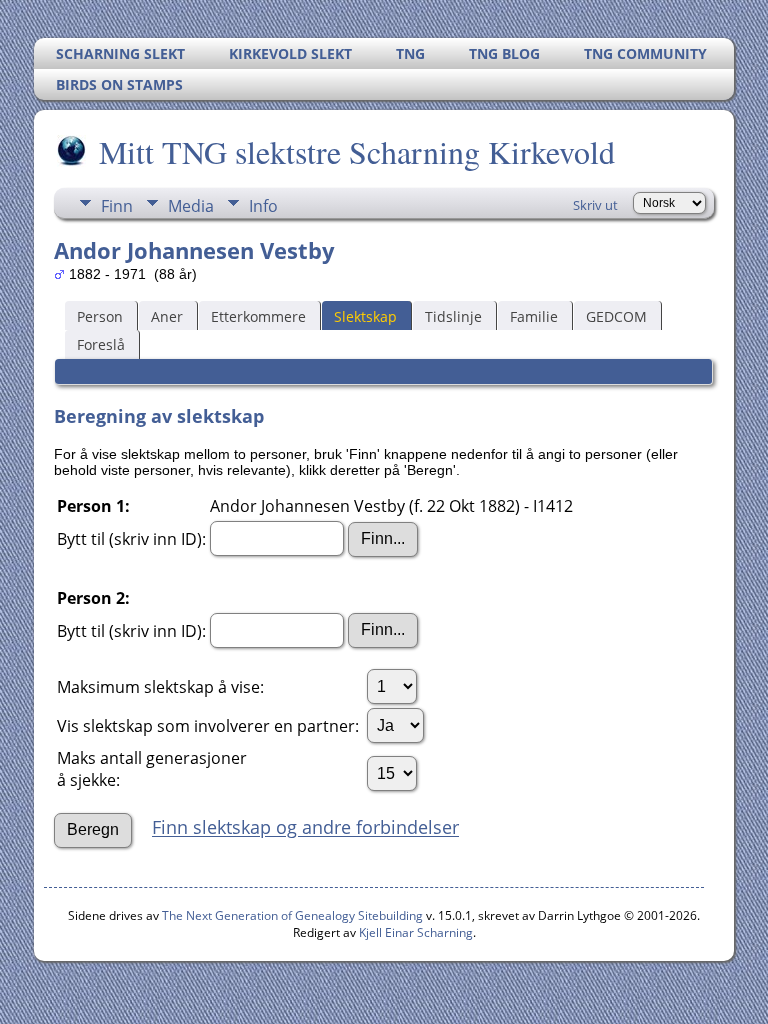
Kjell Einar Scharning (416, 932)
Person (100, 316)
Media (191, 206)
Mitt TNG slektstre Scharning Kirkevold (357, 151)
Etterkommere (258, 316)
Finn (117, 206)
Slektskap (365, 316)
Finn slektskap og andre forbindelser (305, 828)
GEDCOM (616, 316)
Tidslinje (453, 316)
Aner (167, 316)
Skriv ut (595, 205)
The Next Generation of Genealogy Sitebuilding (292, 915)
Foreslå (101, 344)
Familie (534, 316)
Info (263, 206)
